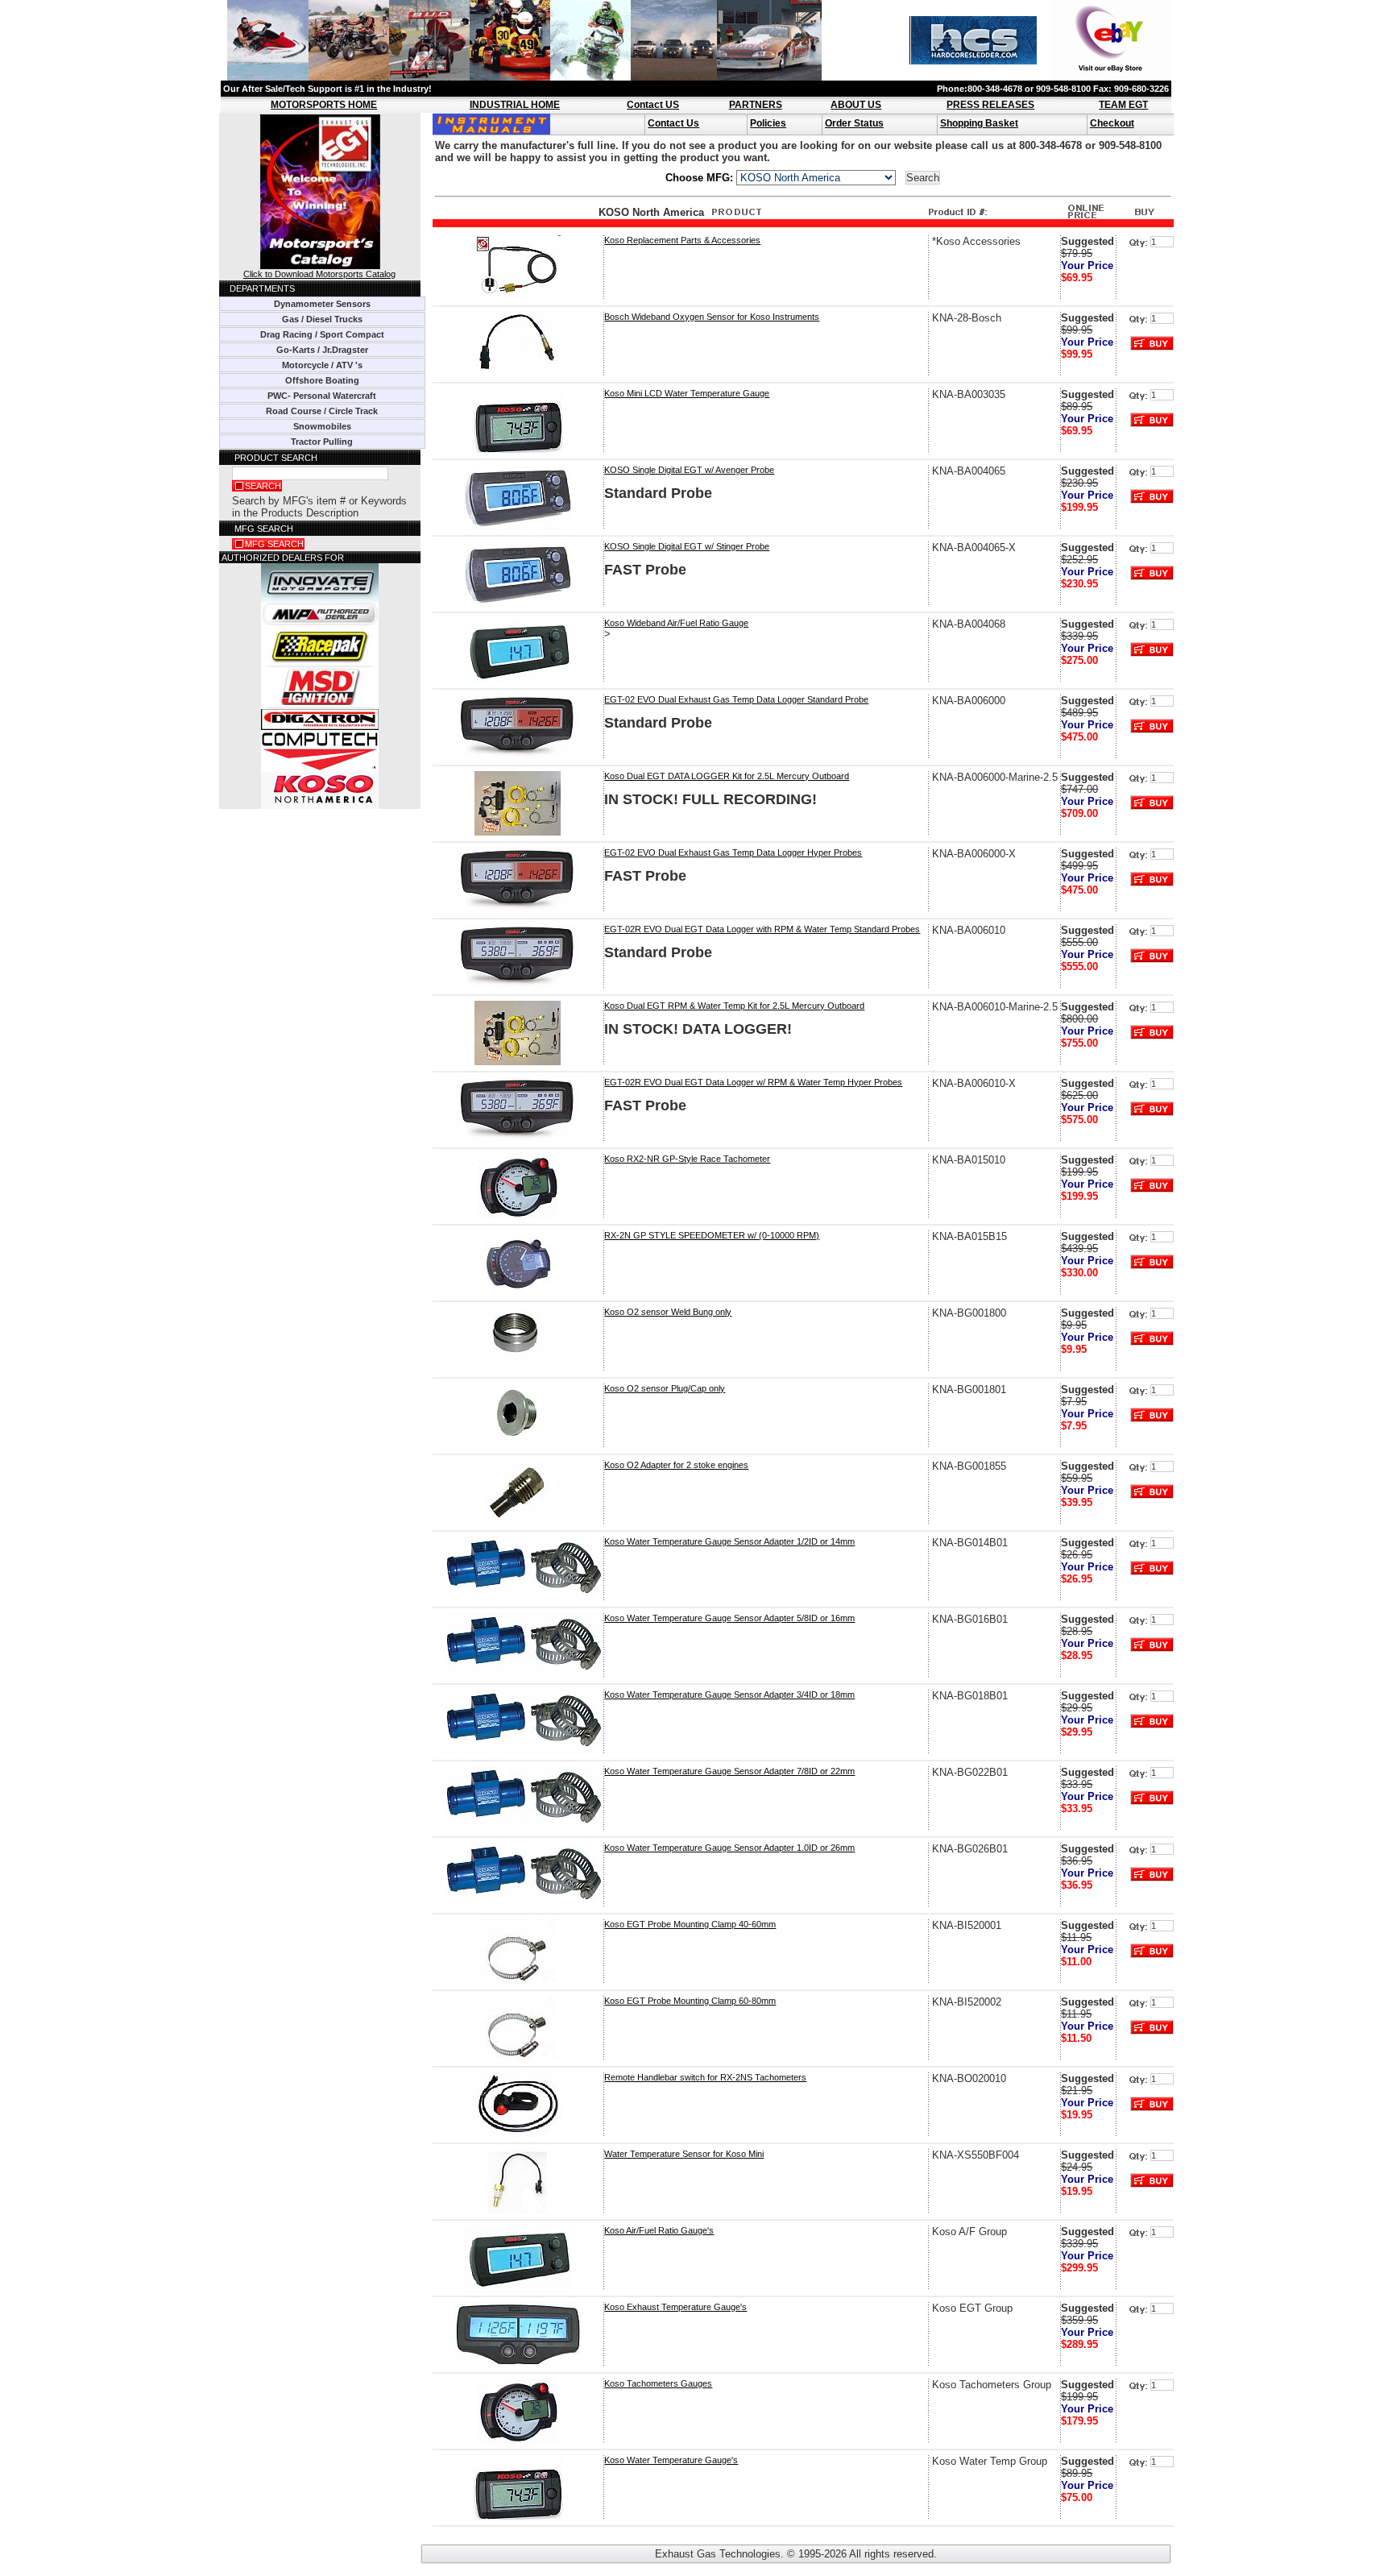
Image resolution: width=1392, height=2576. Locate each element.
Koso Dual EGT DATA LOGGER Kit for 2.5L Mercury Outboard (727, 776)
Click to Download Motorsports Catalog (319, 274)
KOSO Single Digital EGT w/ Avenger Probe (689, 470)
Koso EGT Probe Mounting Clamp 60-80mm (690, 2001)
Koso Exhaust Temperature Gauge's (675, 2307)
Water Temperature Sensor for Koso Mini (684, 2154)
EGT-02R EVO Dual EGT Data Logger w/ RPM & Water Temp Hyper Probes (753, 1082)
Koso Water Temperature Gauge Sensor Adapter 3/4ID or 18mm (729, 1695)
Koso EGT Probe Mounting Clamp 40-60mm (690, 1924)
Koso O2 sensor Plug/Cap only (665, 1388)
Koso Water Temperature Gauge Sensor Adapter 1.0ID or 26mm (729, 1848)
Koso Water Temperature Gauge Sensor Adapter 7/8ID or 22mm (729, 1771)
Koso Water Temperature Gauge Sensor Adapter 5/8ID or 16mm (729, 1618)
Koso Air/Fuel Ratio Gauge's (659, 2230)
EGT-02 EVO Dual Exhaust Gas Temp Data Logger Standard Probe (736, 699)
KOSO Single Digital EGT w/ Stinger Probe (687, 546)
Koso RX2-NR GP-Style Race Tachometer (687, 1159)
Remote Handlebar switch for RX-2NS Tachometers (705, 2077)
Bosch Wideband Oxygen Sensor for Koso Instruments (712, 317)
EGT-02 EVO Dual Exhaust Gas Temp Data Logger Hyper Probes (733, 852)
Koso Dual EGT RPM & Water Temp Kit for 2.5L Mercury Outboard (734, 1006)
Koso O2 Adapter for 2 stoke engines (676, 1465)
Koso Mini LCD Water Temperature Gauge (687, 393)
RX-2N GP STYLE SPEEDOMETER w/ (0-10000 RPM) (712, 1235)
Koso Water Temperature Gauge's (671, 2460)
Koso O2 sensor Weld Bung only (668, 1312)
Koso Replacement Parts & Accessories (682, 240)
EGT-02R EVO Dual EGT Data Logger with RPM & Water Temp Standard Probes (762, 929)
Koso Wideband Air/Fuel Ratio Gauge (676, 623)
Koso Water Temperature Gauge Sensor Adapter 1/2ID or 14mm (729, 1541)
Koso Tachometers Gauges (658, 2383)
